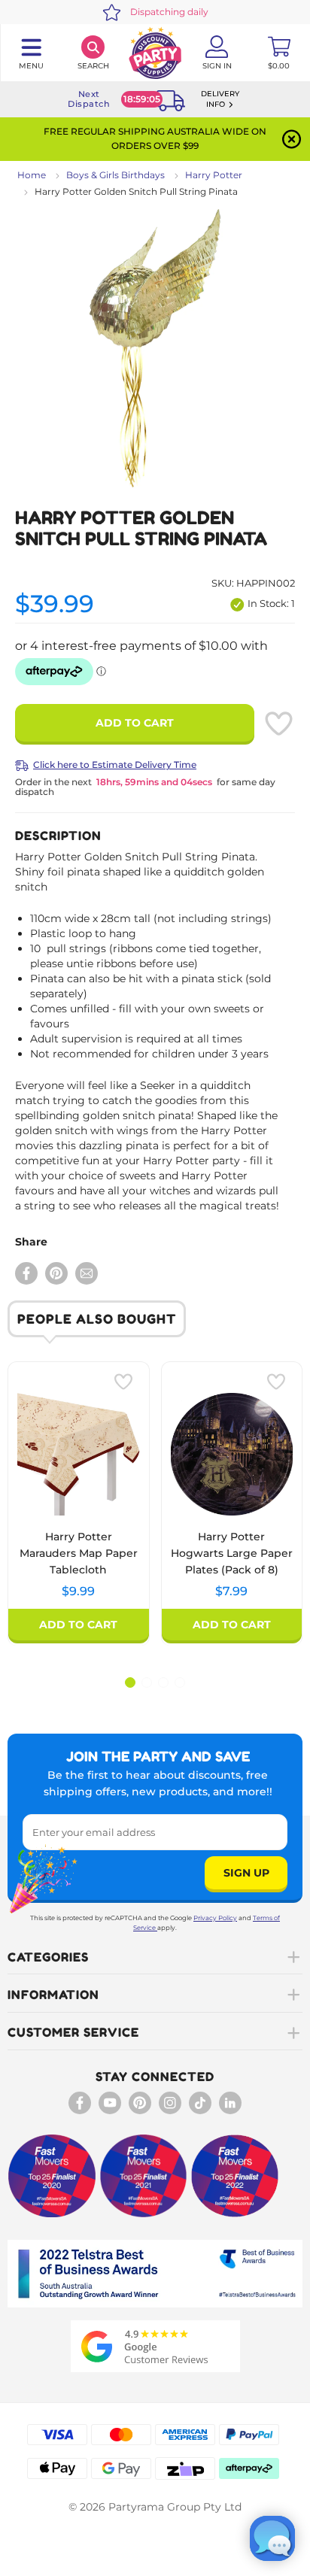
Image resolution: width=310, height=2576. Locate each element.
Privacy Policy (215, 1918)
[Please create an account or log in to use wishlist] (278, 724)
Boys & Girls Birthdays (115, 175)
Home (32, 175)
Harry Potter (214, 175)
